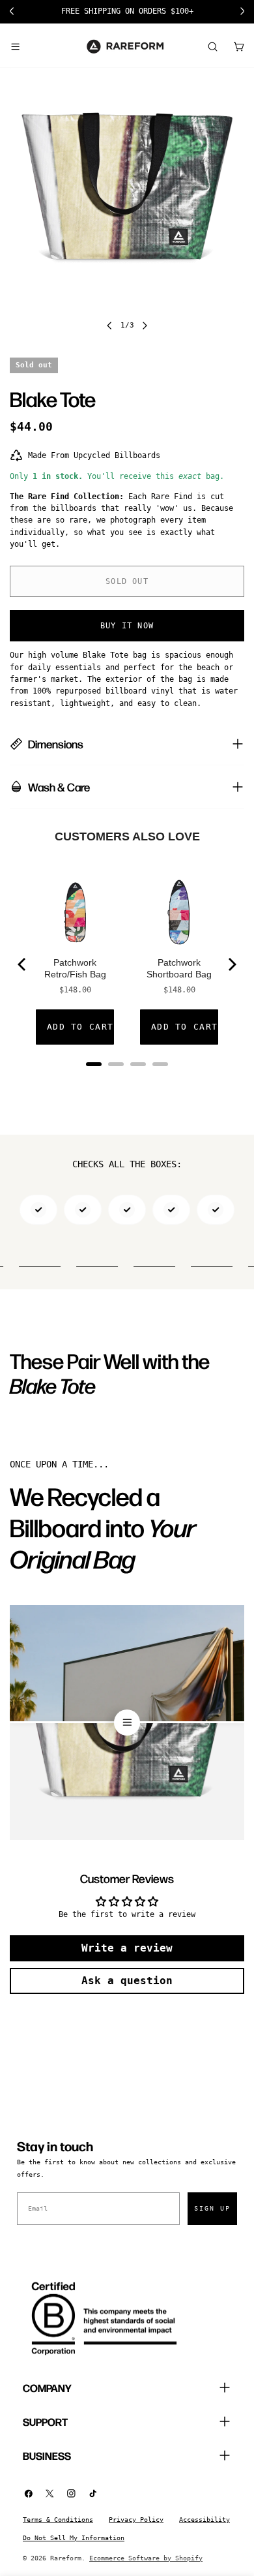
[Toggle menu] (15, 46)
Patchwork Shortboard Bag (179, 968)
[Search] (212, 46)
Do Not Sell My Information (74, 2538)
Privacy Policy (136, 2520)
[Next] (231, 964)
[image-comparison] (127, 1723)
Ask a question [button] (127, 1981)
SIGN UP (212, 2208)
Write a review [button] (127, 1948)
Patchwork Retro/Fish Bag (75, 968)
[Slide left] (109, 326)
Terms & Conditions (58, 2520)
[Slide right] (145, 326)
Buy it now (127, 626)
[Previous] (23, 964)
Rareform (66, 2558)
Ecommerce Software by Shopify (146, 2558)
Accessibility (205, 2520)
